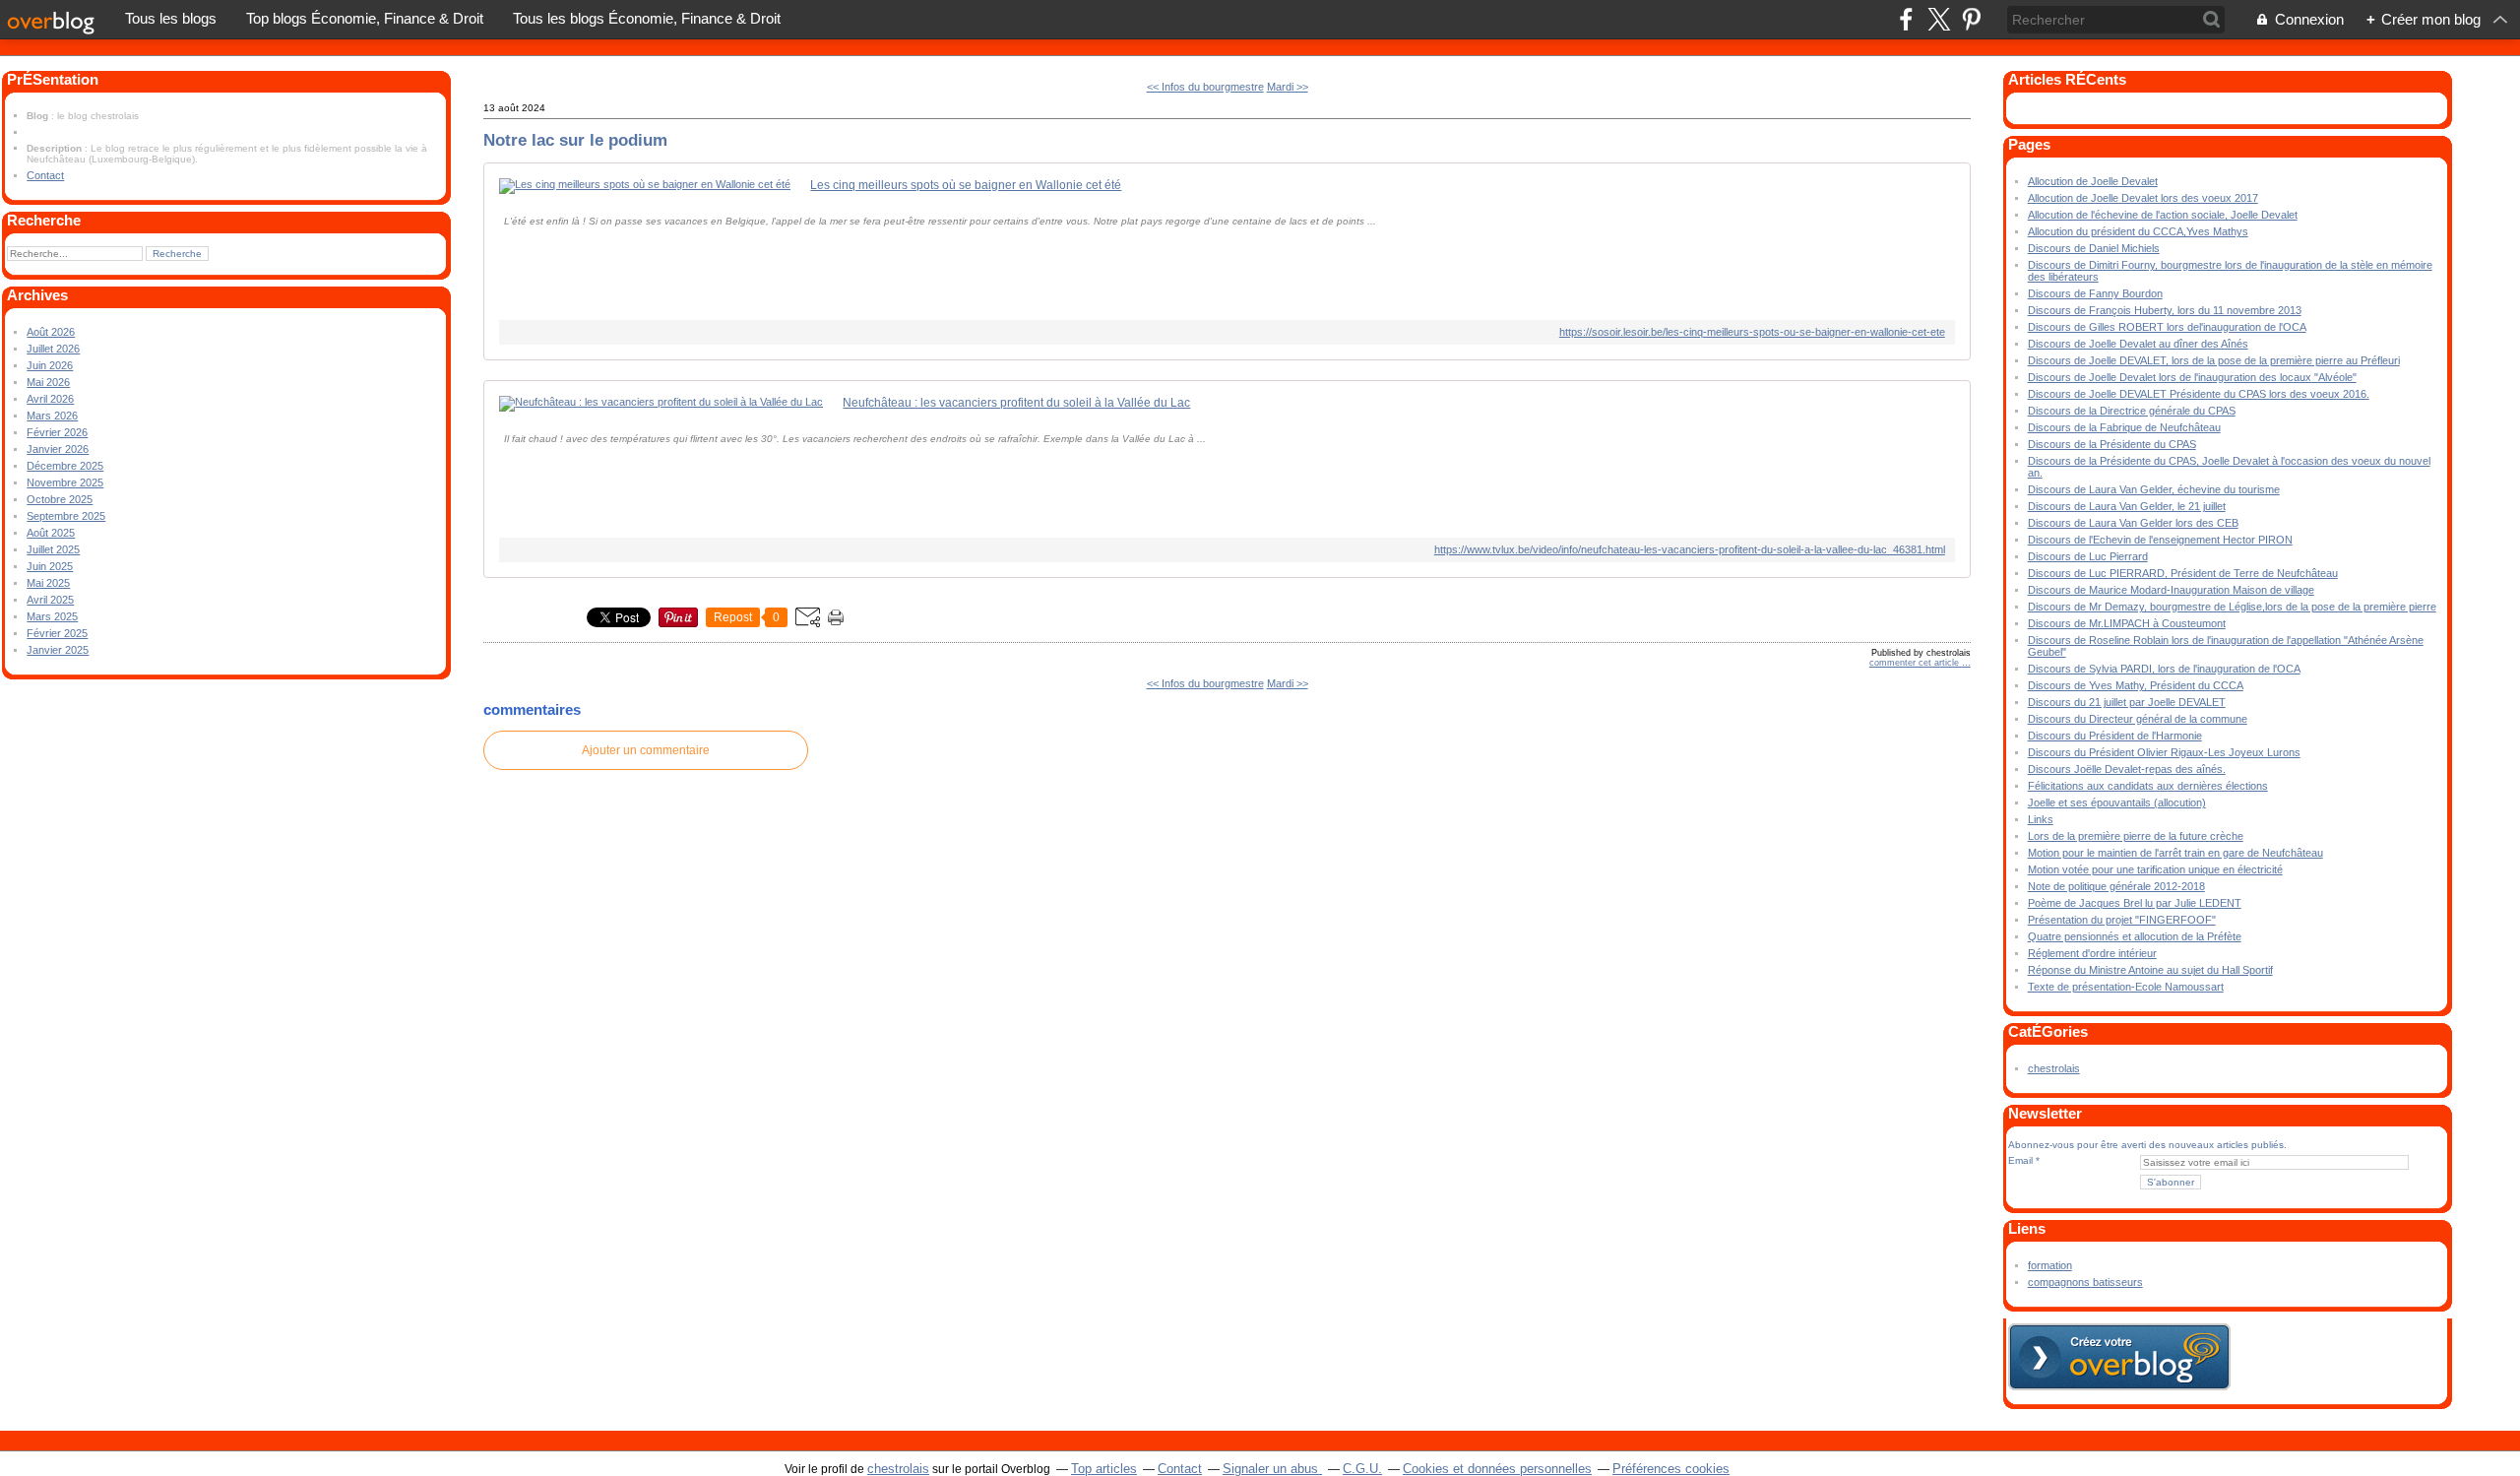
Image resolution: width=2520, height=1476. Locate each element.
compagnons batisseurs (2085, 1282)
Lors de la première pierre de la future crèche (2136, 836)
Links (2041, 819)
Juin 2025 (50, 566)
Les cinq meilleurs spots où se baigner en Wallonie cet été (966, 185)
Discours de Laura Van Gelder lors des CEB (2133, 523)
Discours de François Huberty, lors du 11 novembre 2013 (2165, 310)
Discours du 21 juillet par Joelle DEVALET (2127, 702)
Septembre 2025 (66, 516)
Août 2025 (51, 533)
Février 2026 (57, 432)
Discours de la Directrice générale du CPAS (2132, 411)
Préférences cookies (1671, 1469)
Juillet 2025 (53, 549)
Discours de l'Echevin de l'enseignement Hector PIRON (2160, 540)
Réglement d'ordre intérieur (2092, 953)
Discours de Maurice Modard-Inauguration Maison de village (2171, 590)
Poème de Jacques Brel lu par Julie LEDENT (2135, 903)
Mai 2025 (48, 583)
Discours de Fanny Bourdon (2095, 293)
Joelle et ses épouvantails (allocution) (2117, 802)
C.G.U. (1362, 1469)
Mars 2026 (52, 416)
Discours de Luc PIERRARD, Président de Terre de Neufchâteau (2183, 573)
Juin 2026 (50, 365)
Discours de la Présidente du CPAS (2112, 444)
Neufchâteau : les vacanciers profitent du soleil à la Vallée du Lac (1016, 403)
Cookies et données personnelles (1497, 1469)
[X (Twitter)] (1939, 19)
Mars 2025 (52, 616)
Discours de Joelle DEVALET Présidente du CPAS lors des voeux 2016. (2199, 394)
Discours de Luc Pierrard (2088, 556)
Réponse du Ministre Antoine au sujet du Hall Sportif (2150, 970)
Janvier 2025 (58, 650)
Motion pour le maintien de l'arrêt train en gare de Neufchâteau (2175, 853)
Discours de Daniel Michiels (2094, 248)
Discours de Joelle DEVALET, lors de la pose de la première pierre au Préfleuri (2214, 360)
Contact (45, 175)
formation (2050, 1265)
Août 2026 (51, 332)
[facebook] (1906, 19)
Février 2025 (57, 633)
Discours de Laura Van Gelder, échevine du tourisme (2154, 489)
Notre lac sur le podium (575, 140)
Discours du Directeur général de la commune (2138, 719)
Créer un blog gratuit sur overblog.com (2119, 1357)
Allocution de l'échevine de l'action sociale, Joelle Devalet (2163, 215)
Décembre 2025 (65, 466)
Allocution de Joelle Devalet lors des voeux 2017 (2143, 198)
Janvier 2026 (58, 449)
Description (56, 148)
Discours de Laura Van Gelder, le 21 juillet (2127, 506)
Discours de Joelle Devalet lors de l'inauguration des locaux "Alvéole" (2192, 377)
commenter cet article (1916, 663)
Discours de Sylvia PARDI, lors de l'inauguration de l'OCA (2164, 669)
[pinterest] (1971, 19)
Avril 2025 (50, 600)
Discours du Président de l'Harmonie (2115, 736)
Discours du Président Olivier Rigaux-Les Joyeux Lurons (2164, 752)
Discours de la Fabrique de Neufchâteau (2124, 427)
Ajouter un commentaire (646, 750)
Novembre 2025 (65, 482)
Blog (37, 116)
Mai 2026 (48, 382)
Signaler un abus (1272, 1469)
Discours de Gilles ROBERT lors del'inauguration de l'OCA (2167, 327)
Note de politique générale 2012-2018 (2116, 886)
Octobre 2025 (60, 499)
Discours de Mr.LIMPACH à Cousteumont (2127, 623)
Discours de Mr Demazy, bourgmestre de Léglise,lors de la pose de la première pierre (2232, 607)
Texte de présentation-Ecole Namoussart (2126, 987)
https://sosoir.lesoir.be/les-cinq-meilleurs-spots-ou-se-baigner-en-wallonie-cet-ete (1752, 332)
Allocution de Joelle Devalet (2093, 181)
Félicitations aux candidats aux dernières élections (2148, 786)
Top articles (1104, 1469)
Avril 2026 (50, 399)
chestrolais (2054, 1068)
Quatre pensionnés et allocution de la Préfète (2135, 936)
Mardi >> (1288, 87)
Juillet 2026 (53, 349)
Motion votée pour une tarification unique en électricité (2155, 869)
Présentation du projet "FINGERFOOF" (2122, 920)
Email (2020, 1160)
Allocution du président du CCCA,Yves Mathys (2138, 231)
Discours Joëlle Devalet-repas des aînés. (2127, 769)
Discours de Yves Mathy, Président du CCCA (2136, 685)
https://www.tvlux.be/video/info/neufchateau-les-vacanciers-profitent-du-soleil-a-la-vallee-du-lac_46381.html (1689, 549)
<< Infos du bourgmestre (1205, 87)
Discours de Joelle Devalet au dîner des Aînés (2138, 344)
